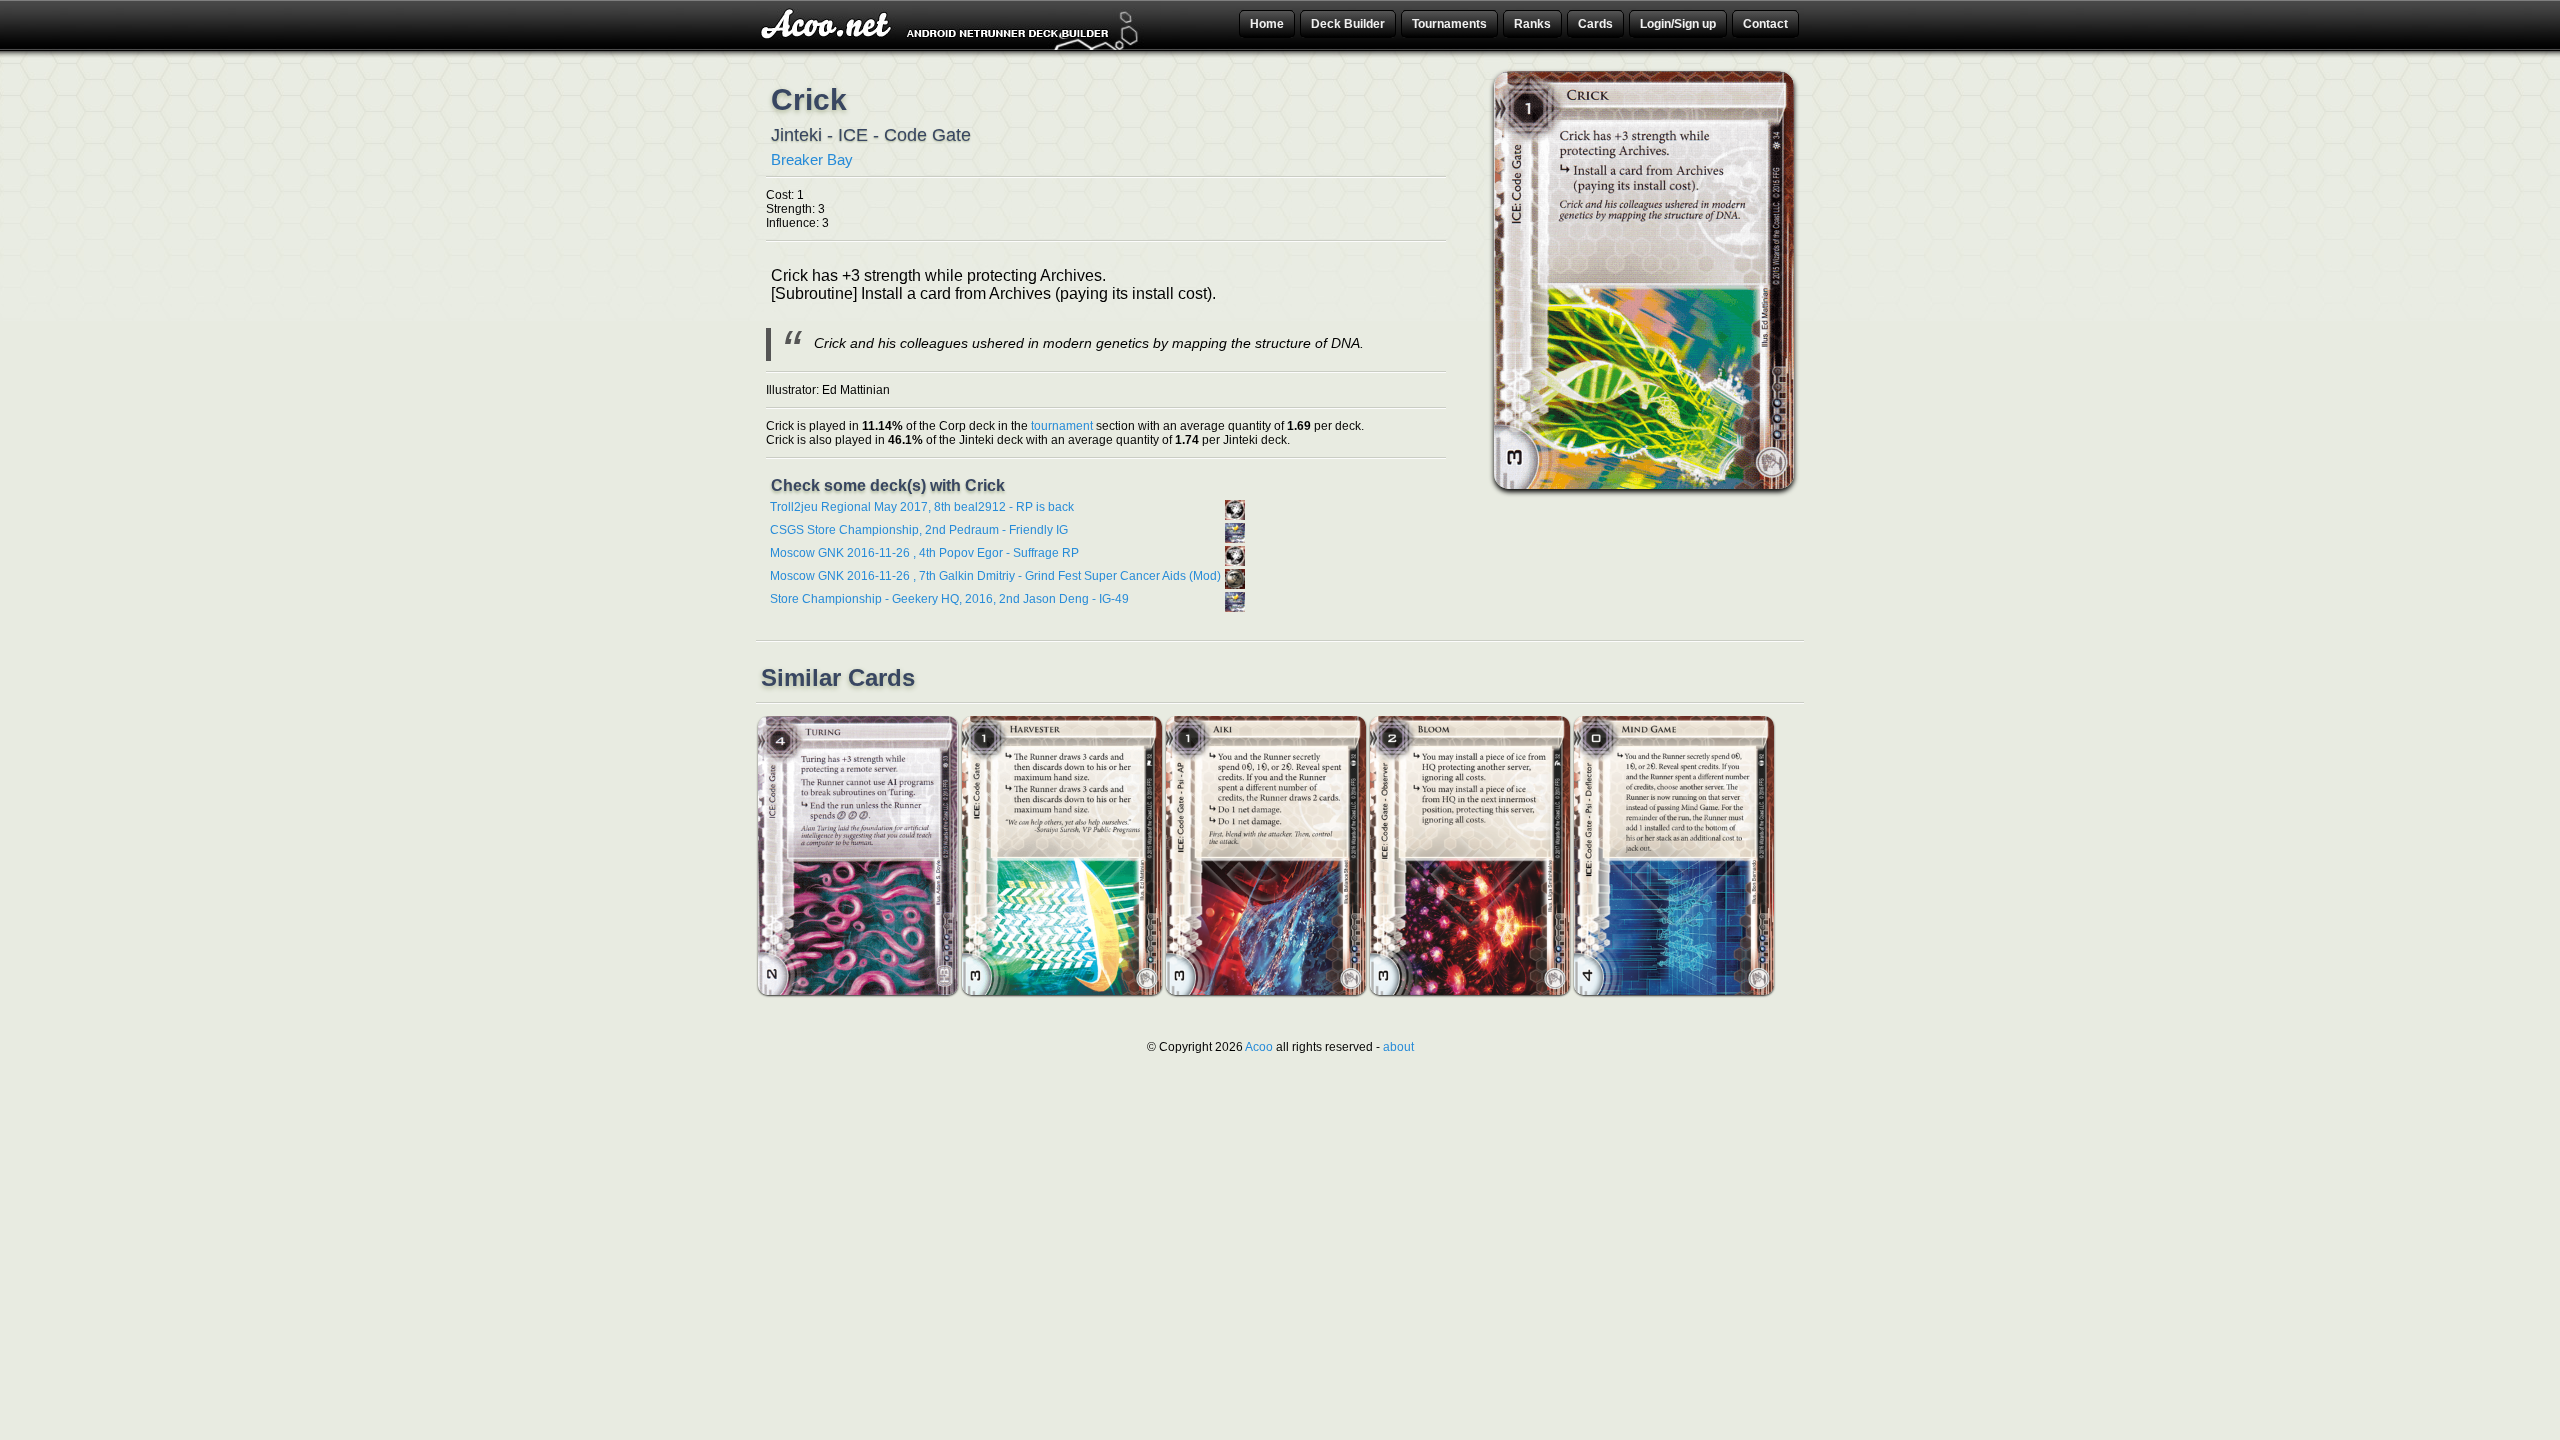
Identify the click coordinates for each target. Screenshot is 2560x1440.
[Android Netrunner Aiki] (1266, 991)
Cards (1595, 24)
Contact (1765, 24)
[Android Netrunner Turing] (858, 991)
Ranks (1532, 24)
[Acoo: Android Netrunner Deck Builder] (952, 47)
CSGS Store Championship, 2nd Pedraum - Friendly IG (919, 530)
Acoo (1259, 1047)
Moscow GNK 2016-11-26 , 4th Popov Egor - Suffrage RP (924, 553)
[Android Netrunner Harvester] (1062, 991)
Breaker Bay (812, 159)
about (1398, 1047)
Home (1267, 24)
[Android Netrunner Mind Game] (1674, 991)
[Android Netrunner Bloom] (1470, 991)
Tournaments (1449, 24)
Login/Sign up (1678, 24)
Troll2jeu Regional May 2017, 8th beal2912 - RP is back (922, 507)
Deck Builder (1348, 24)
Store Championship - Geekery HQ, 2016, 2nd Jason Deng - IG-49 (949, 599)
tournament (1062, 426)
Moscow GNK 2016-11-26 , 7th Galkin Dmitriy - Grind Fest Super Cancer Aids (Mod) (995, 576)
